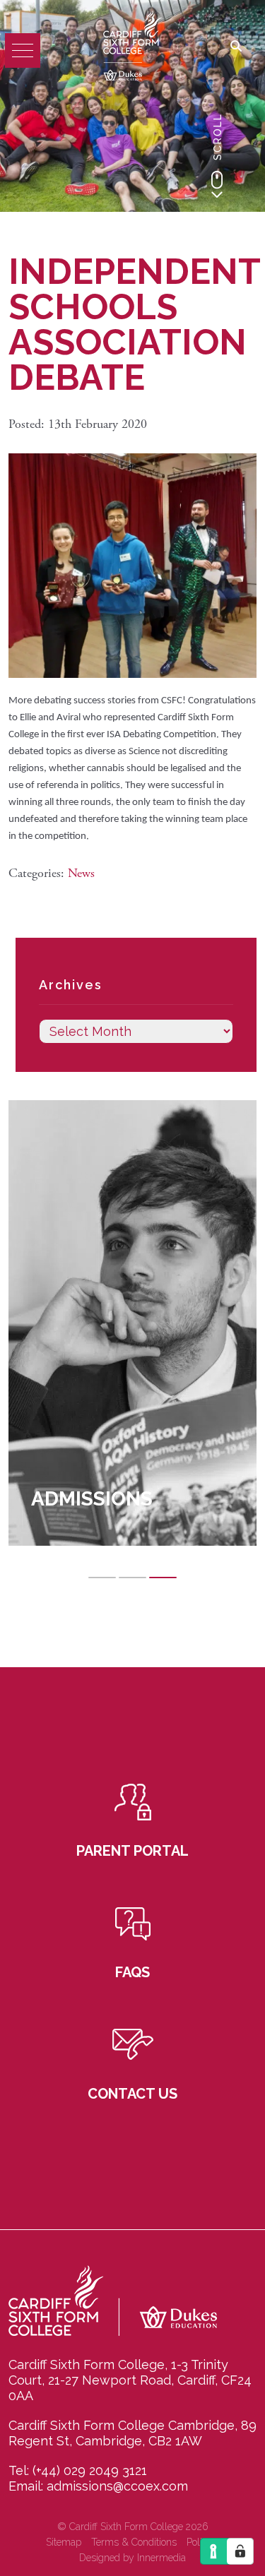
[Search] (236, 47)
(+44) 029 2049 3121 (90, 2470)
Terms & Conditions (134, 2542)
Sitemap (64, 2542)
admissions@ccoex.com (117, 2486)
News (81, 873)
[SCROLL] (217, 184)
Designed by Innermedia (132, 2558)
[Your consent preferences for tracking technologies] (240, 2551)
